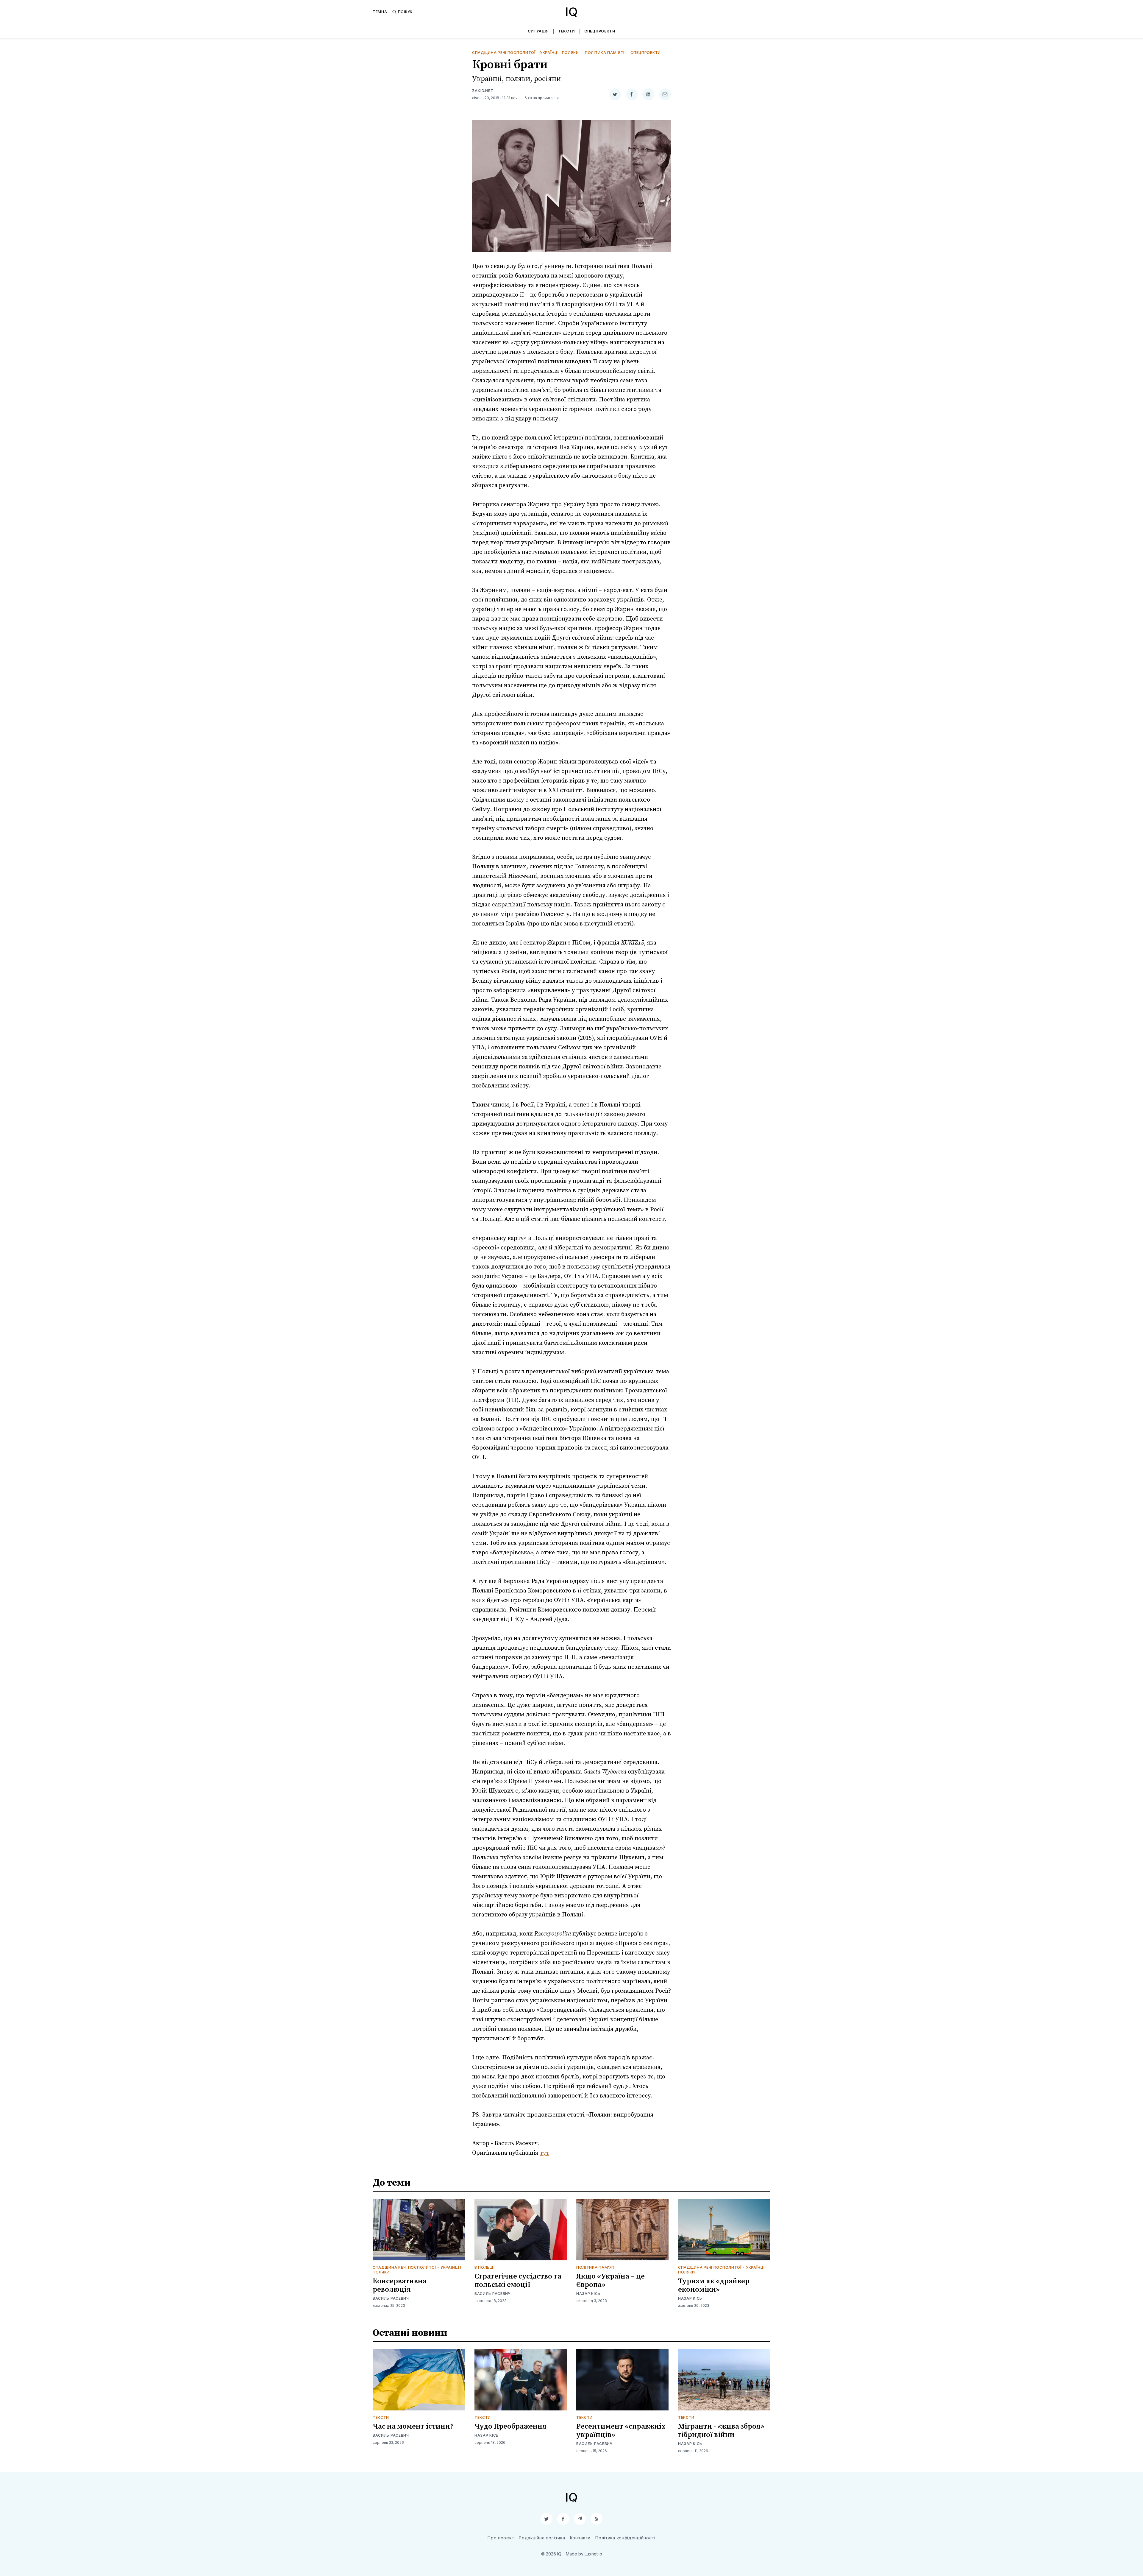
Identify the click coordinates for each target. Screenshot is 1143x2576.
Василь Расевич (391, 2298)
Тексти (566, 31)
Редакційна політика (542, 2538)
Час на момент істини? (413, 2427)
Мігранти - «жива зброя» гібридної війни (721, 2431)
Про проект (501, 2538)
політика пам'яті (605, 53)
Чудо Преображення (510, 2427)
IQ (571, 12)
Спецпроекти (600, 31)
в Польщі (485, 2267)
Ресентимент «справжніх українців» (621, 2431)
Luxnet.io (593, 2554)
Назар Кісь (588, 2294)
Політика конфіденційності (625, 2538)
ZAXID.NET (483, 91)
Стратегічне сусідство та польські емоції (518, 2281)
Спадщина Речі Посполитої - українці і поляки (526, 53)
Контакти (580, 2538)
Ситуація (538, 31)
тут (544, 2153)
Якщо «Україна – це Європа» (610, 2281)
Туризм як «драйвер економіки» (714, 2285)
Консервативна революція (400, 2285)
